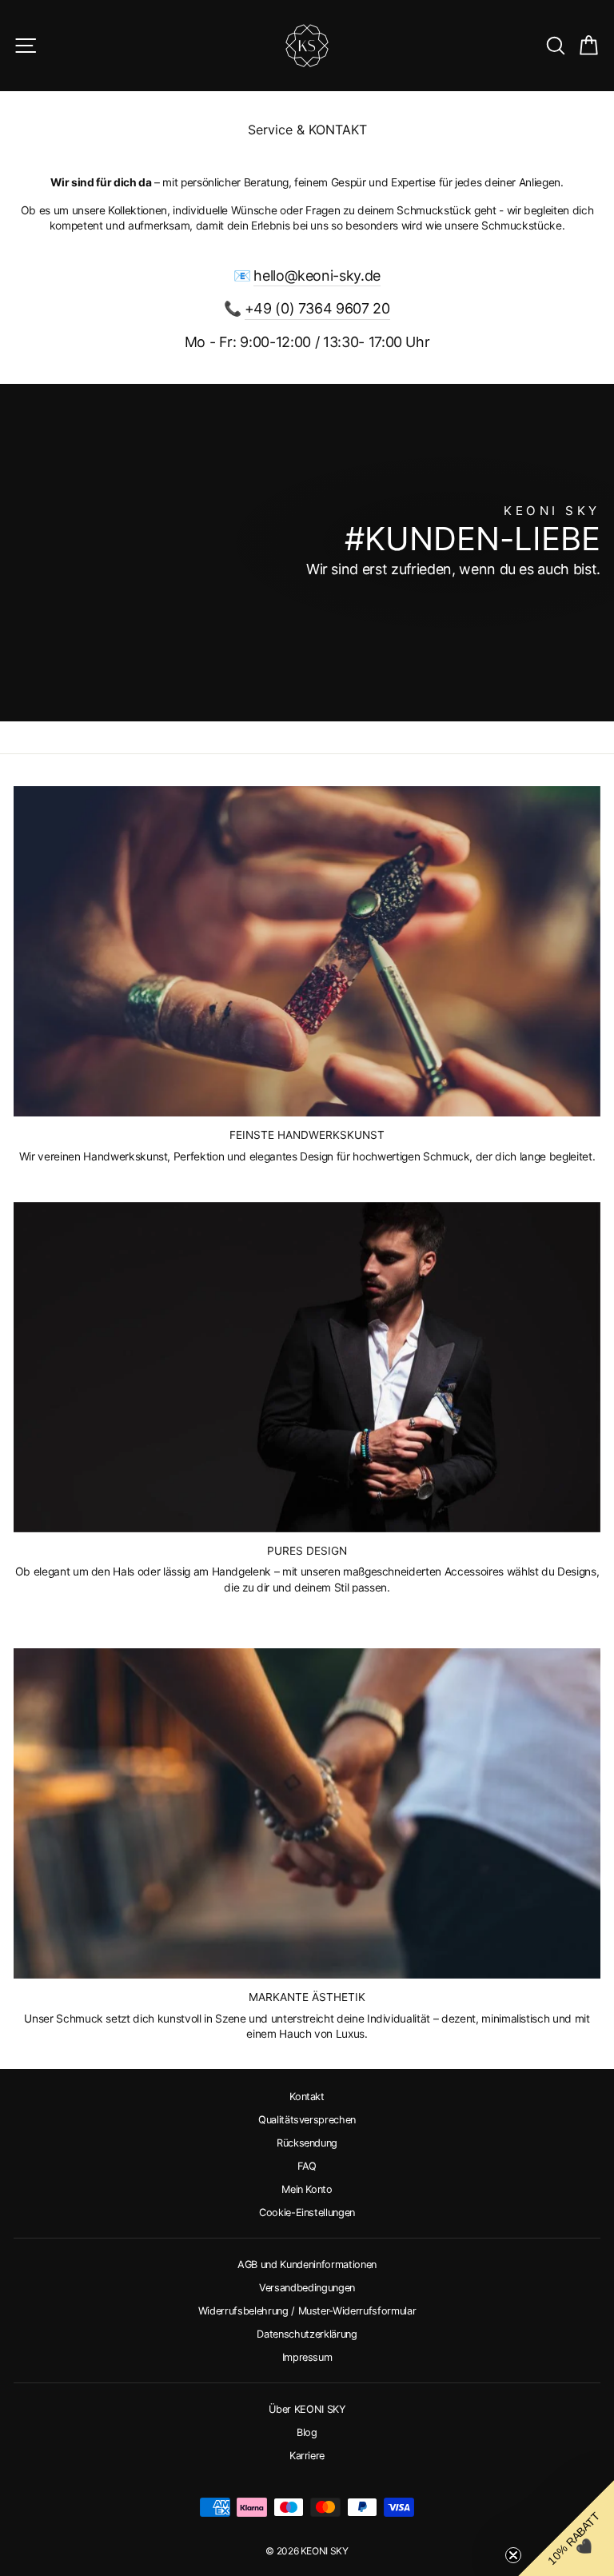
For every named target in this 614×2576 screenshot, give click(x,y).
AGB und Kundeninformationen (307, 2264)
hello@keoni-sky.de (317, 276)
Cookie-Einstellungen (307, 2213)
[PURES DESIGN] (307, 1367)
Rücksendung (307, 2143)
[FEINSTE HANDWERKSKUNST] (307, 951)
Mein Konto (307, 2189)
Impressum (307, 2357)
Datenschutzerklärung (307, 2334)
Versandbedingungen (307, 2288)
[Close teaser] (513, 2555)
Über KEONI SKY (307, 2409)
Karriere (307, 2456)
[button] (566, 2528)
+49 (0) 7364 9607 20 (317, 308)
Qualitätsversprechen (307, 2120)
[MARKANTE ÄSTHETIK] (307, 1813)
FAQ (307, 2166)
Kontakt (307, 2097)
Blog (307, 2432)
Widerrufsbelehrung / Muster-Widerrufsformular (307, 2311)
